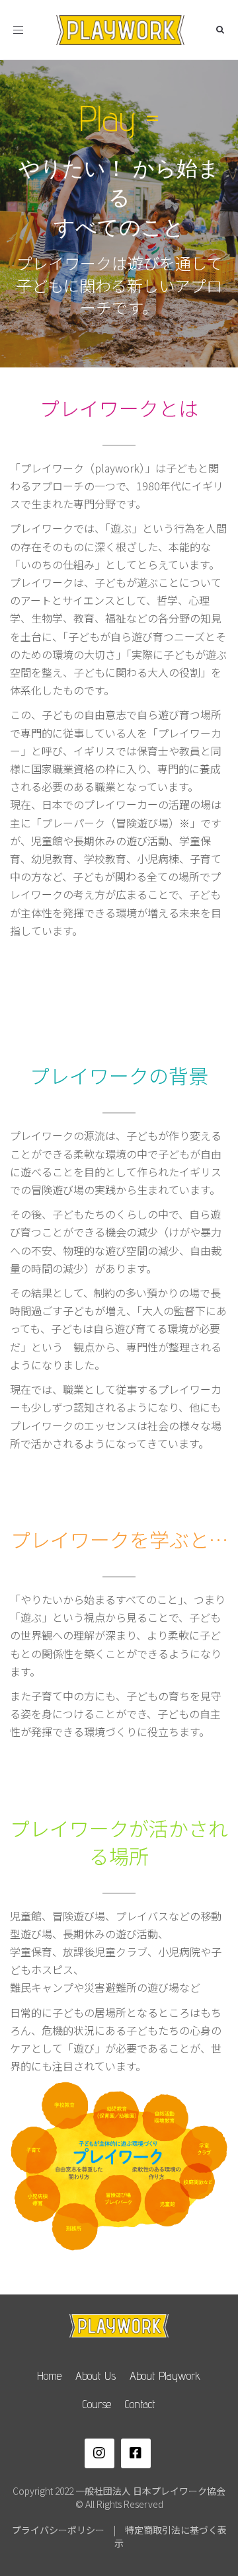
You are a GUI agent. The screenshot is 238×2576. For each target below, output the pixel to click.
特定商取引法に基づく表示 (171, 2536)
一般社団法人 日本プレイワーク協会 (150, 2491)
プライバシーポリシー (58, 2530)
